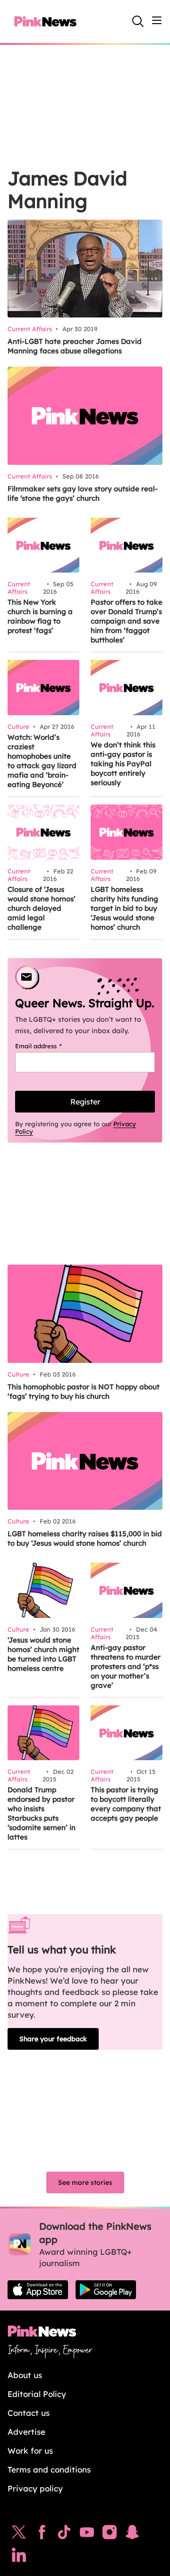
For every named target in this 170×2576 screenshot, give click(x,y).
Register (85, 1102)
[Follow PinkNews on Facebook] (42, 2534)
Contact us (29, 2413)
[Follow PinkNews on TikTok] (64, 2534)
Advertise (26, 2432)
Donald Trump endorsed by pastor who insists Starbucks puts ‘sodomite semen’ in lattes (42, 1813)
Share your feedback (53, 2039)
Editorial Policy (37, 2394)
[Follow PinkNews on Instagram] (110, 2534)
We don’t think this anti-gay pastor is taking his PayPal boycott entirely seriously (123, 764)
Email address (50, 1046)
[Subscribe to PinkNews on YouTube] (87, 2534)
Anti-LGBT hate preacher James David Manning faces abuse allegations (75, 346)
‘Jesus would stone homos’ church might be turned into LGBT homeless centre (43, 1654)
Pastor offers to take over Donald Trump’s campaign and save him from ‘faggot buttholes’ (127, 621)
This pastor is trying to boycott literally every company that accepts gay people (126, 1804)
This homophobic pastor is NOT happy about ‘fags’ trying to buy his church (84, 1391)
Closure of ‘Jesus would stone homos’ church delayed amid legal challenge (42, 908)
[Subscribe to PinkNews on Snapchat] (132, 2534)
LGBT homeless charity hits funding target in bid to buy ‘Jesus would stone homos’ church (124, 908)
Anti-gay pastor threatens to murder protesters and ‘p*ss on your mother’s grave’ (126, 1666)
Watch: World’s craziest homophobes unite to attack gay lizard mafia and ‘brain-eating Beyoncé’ (42, 761)
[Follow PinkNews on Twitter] (19, 2534)
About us (25, 2375)
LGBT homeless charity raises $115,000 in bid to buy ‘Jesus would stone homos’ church (85, 1538)
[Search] (138, 21)
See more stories (85, 2182)
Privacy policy (35, 2488)
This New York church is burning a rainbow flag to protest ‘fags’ (40, 616)
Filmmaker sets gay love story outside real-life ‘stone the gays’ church (83, 493)
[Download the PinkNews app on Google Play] (106, 2290)
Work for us (30, 2451)
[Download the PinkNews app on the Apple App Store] (38, 2290)
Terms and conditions (49, 2469)
